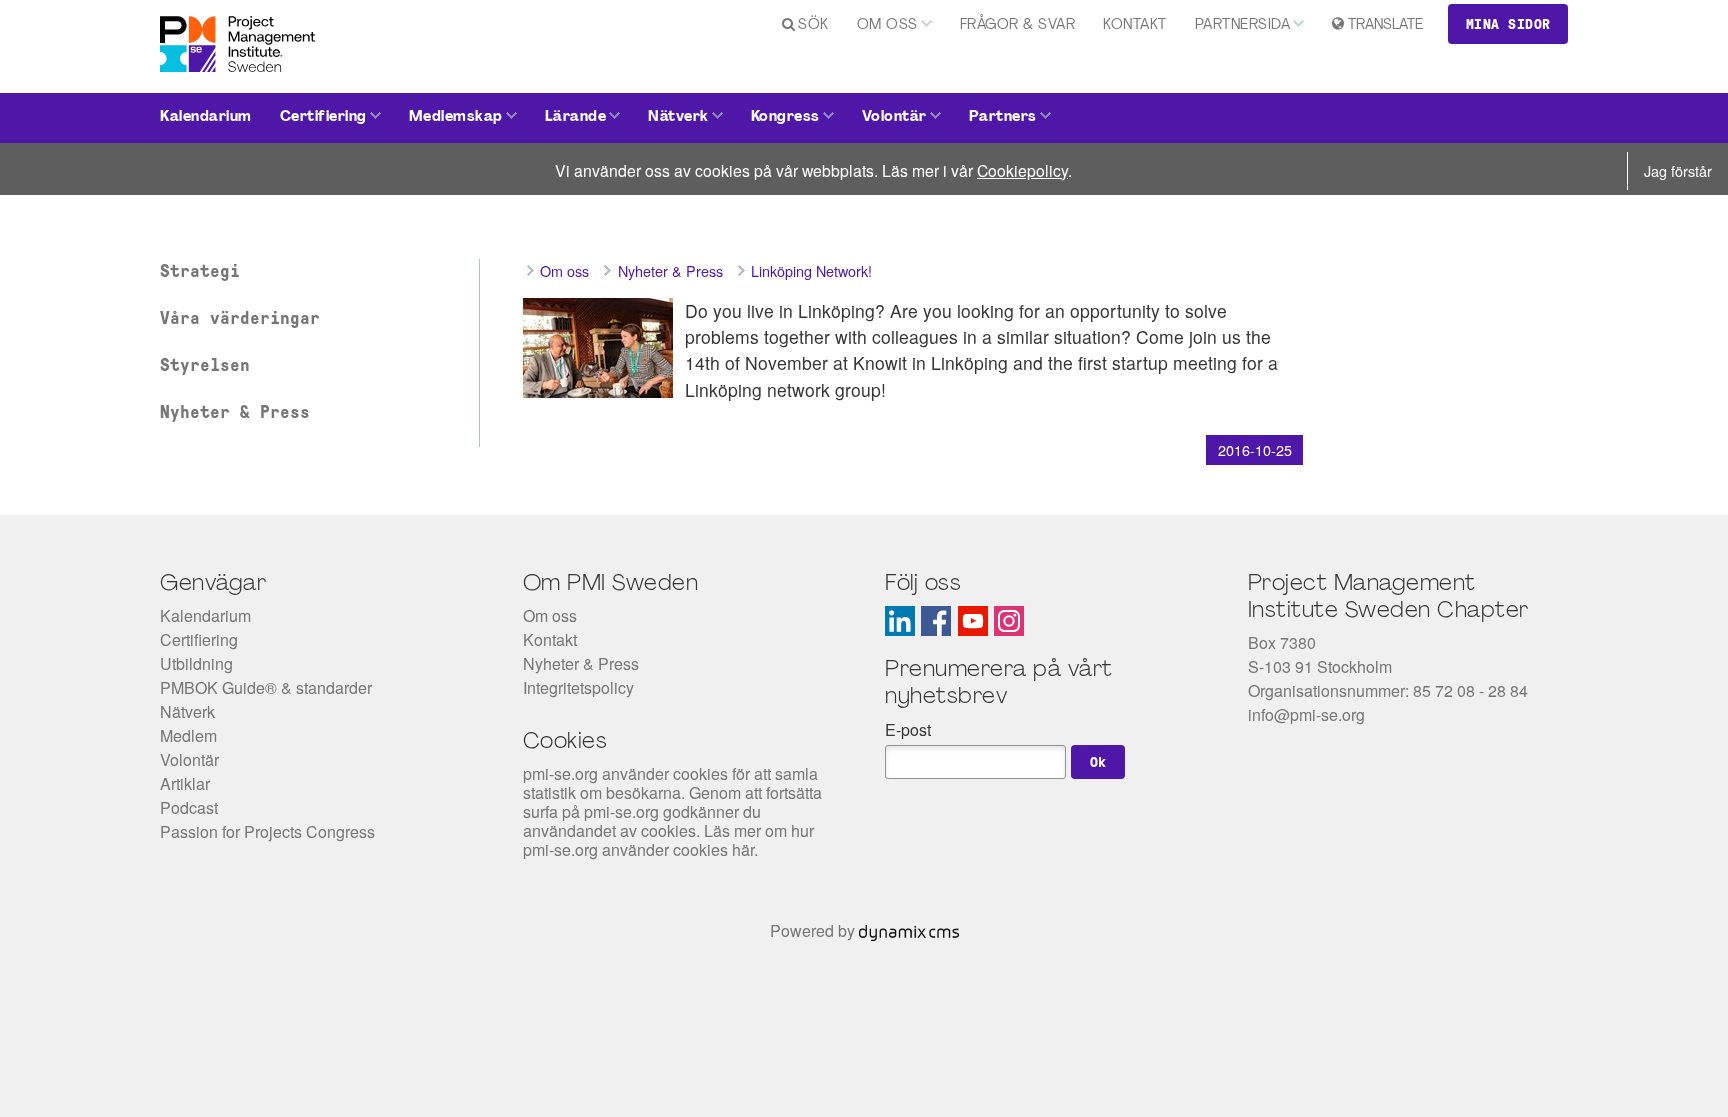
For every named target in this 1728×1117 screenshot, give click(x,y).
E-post (908, 729)
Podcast (189, 807)
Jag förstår (1678, 170)
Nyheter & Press (235, 412)
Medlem (188, 735)
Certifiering (323, 117)
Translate (1385, 25)
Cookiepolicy (1022, 170)
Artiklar (185, 783)
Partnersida (1243, 25)
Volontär (894, 117)
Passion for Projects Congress (267, 831)
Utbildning (196, 663)
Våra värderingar (240, 318)
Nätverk (678, 117)
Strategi (200, 271)
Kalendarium (206, 117)
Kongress (785, 117)
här (743, 849)
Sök (813, 25)
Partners (1003, 117)
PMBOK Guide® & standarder (266, 687)
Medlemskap (456, 117)
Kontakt (1135, 25)
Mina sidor (1508, 24)
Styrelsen (205, 365)
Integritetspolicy (578, 687)
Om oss (887, 25)
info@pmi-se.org (1306, 714)
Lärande (576, 117)
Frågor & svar (1018, 25)
